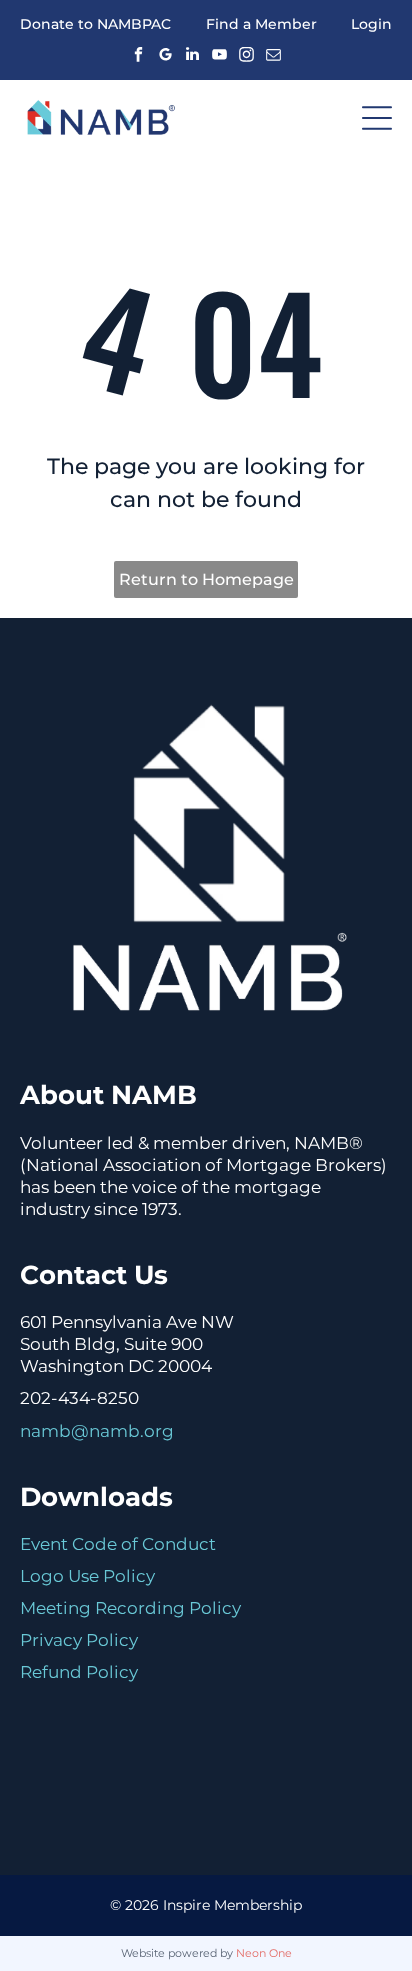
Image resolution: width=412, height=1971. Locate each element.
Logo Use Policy (87, 1576)
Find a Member (261, 24)
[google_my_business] (166, 54)
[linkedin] (193, 54)
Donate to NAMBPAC (95, 24)
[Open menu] (377, 118)
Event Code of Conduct (118, 1544)
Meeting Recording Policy (130, 1608)
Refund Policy (79, 1672)
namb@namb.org (97, 1431)
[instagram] (247, 54)
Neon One (264, 1953)
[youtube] (220, 54)
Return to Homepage (206, 579)
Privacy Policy (79, 1640)
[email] (274, 54)
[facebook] (139, 54)
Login (371, 24)
